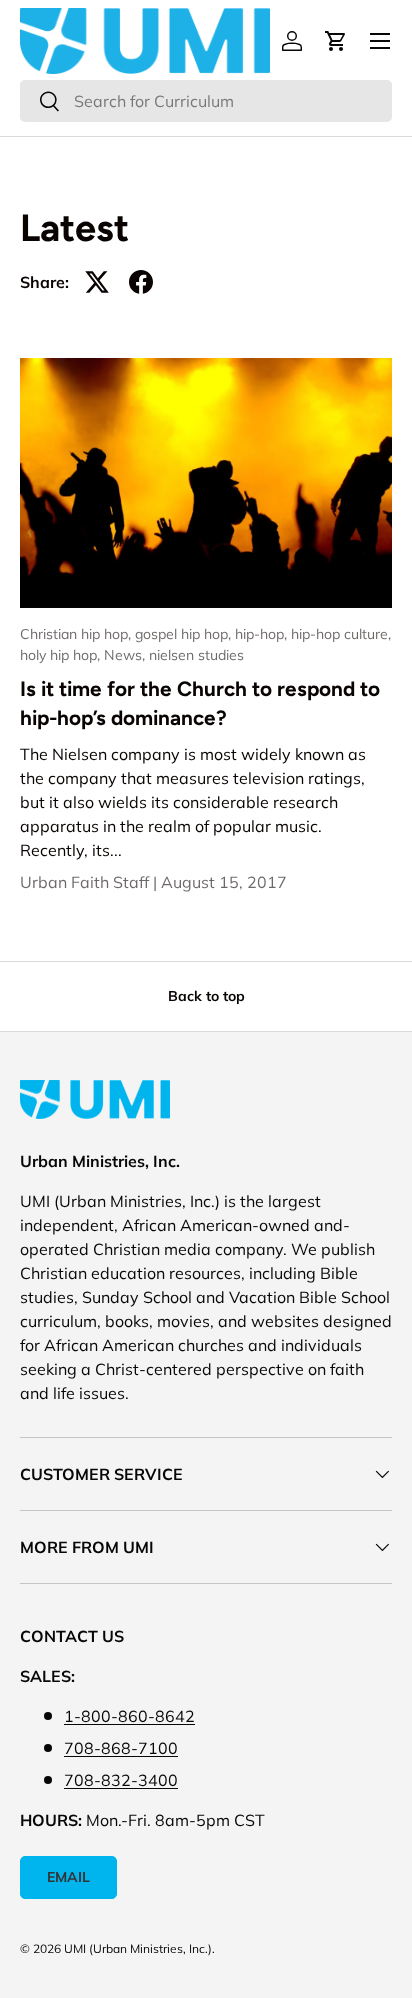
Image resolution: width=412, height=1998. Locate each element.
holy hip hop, (62, 655)
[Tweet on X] (97, 282)
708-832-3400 (121, 1780)
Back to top (206, 996)
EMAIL (68, 1877)
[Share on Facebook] (141, 282)
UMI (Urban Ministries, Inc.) (138, 1948)
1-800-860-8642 (129, 1716)
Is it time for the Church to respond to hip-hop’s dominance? (200, 703)
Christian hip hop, (77, 634)
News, (126, 655)
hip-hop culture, (341, 634)
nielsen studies (196, 655)
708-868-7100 (121, 1748)
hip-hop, (263, 634)
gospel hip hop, (185, 634)
